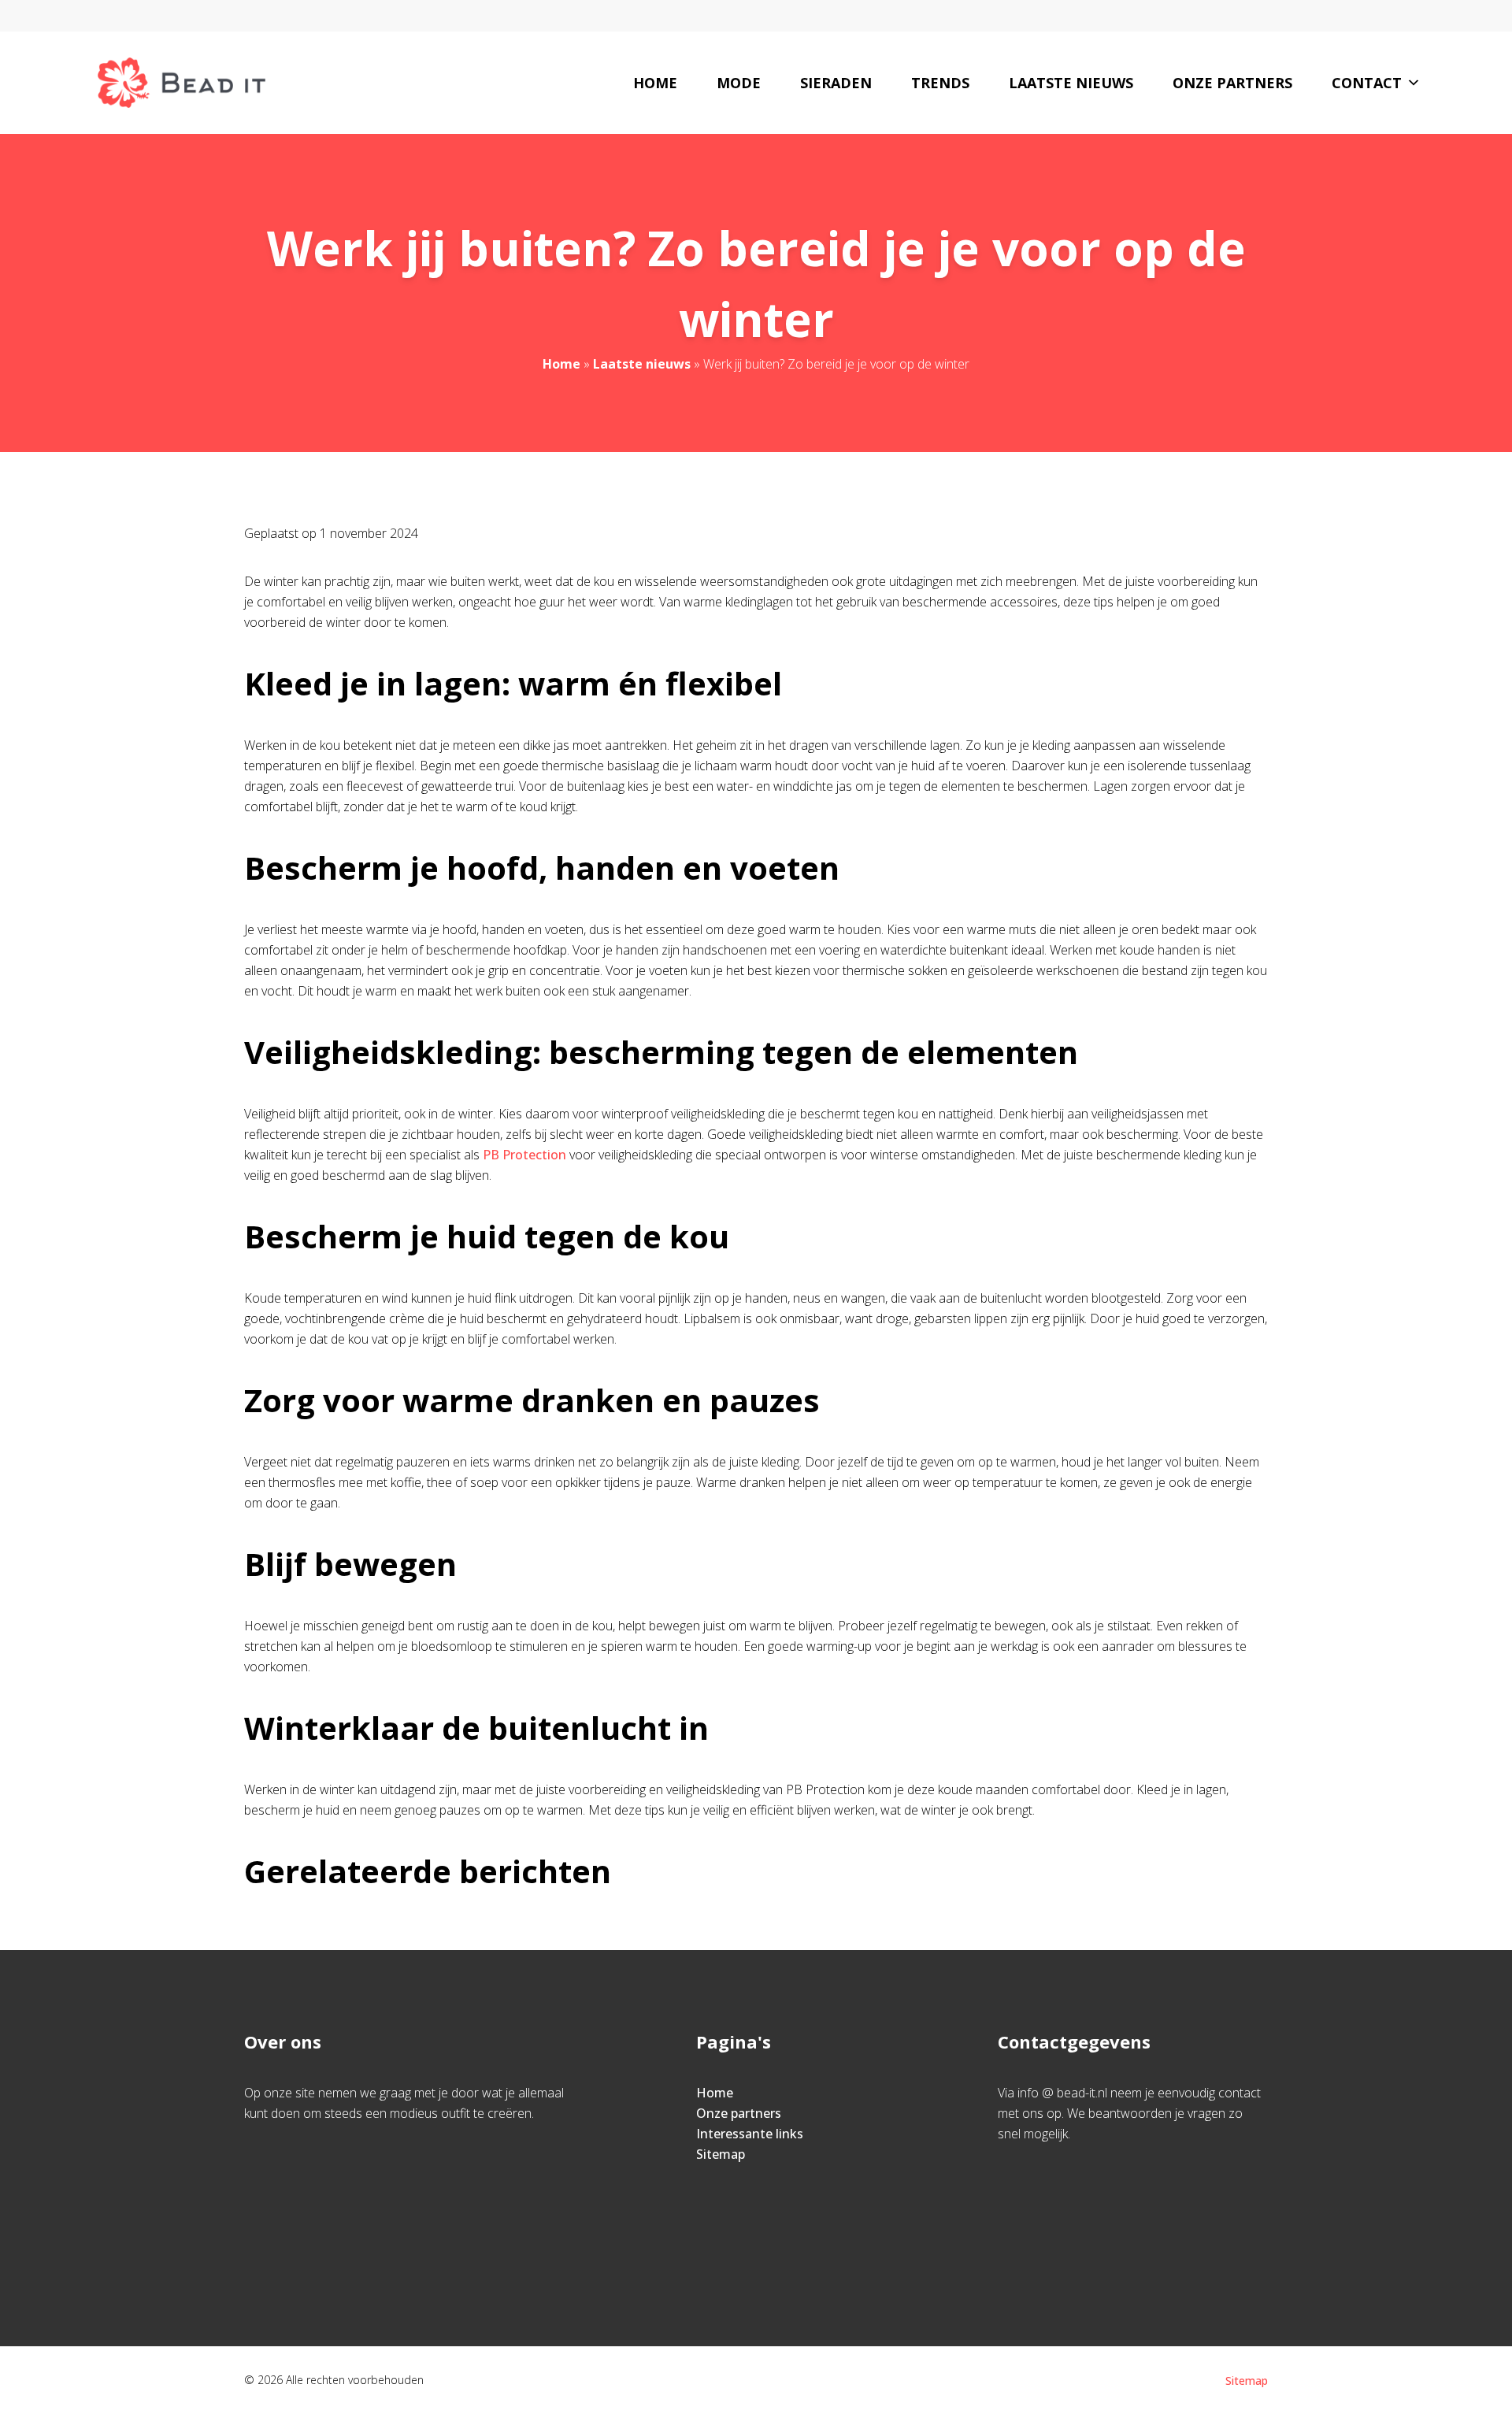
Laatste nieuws (1071, 83)
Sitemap (721, 2154)
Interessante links (750, 2134)
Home (655, 83)
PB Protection (524, 1155)
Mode (739, 83)
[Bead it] (182, 83)
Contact (1367, 83)
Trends (940, 83)
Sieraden (836, 83)
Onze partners (1232, 83)
